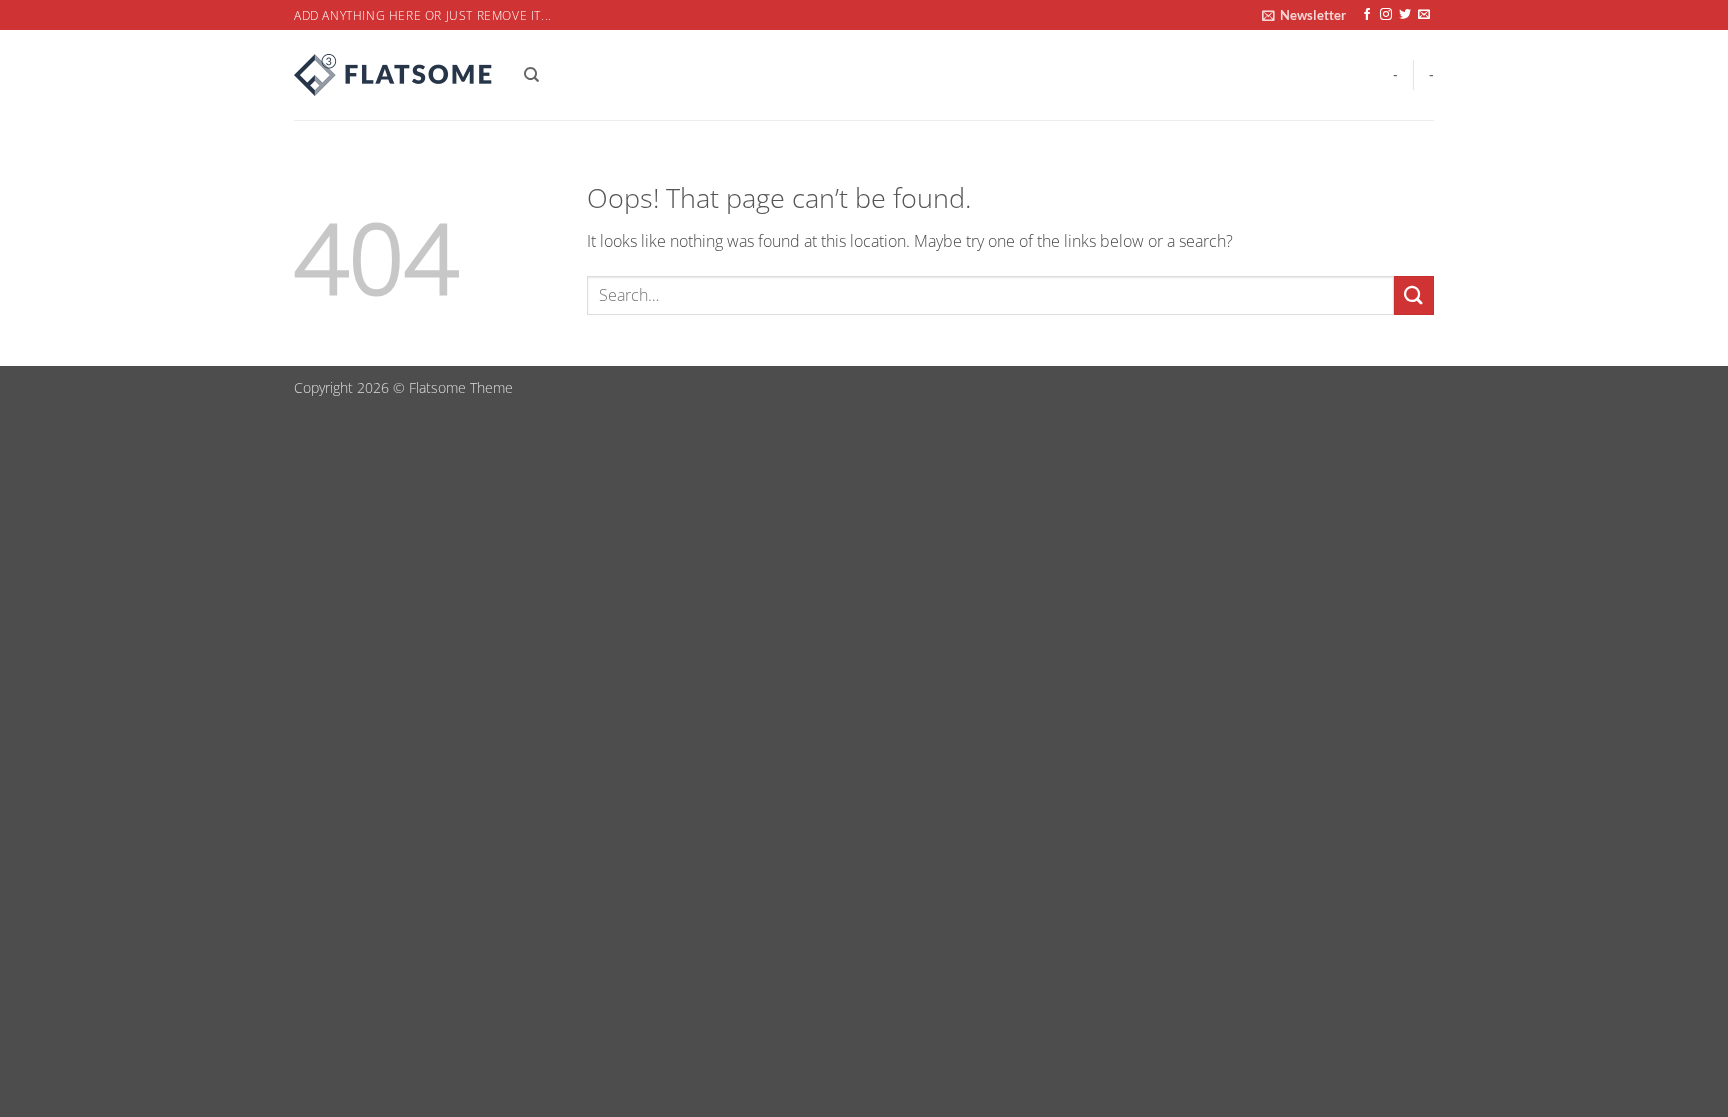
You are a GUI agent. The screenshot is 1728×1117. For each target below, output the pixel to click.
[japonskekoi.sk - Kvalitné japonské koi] (394, 75)
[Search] (531, 75)
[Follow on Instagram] (1386, 15)
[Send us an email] (1424, 15)
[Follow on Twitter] (1405, 15)
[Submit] (1414, 295)
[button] (1304, 15)
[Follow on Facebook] (1367, 15)
